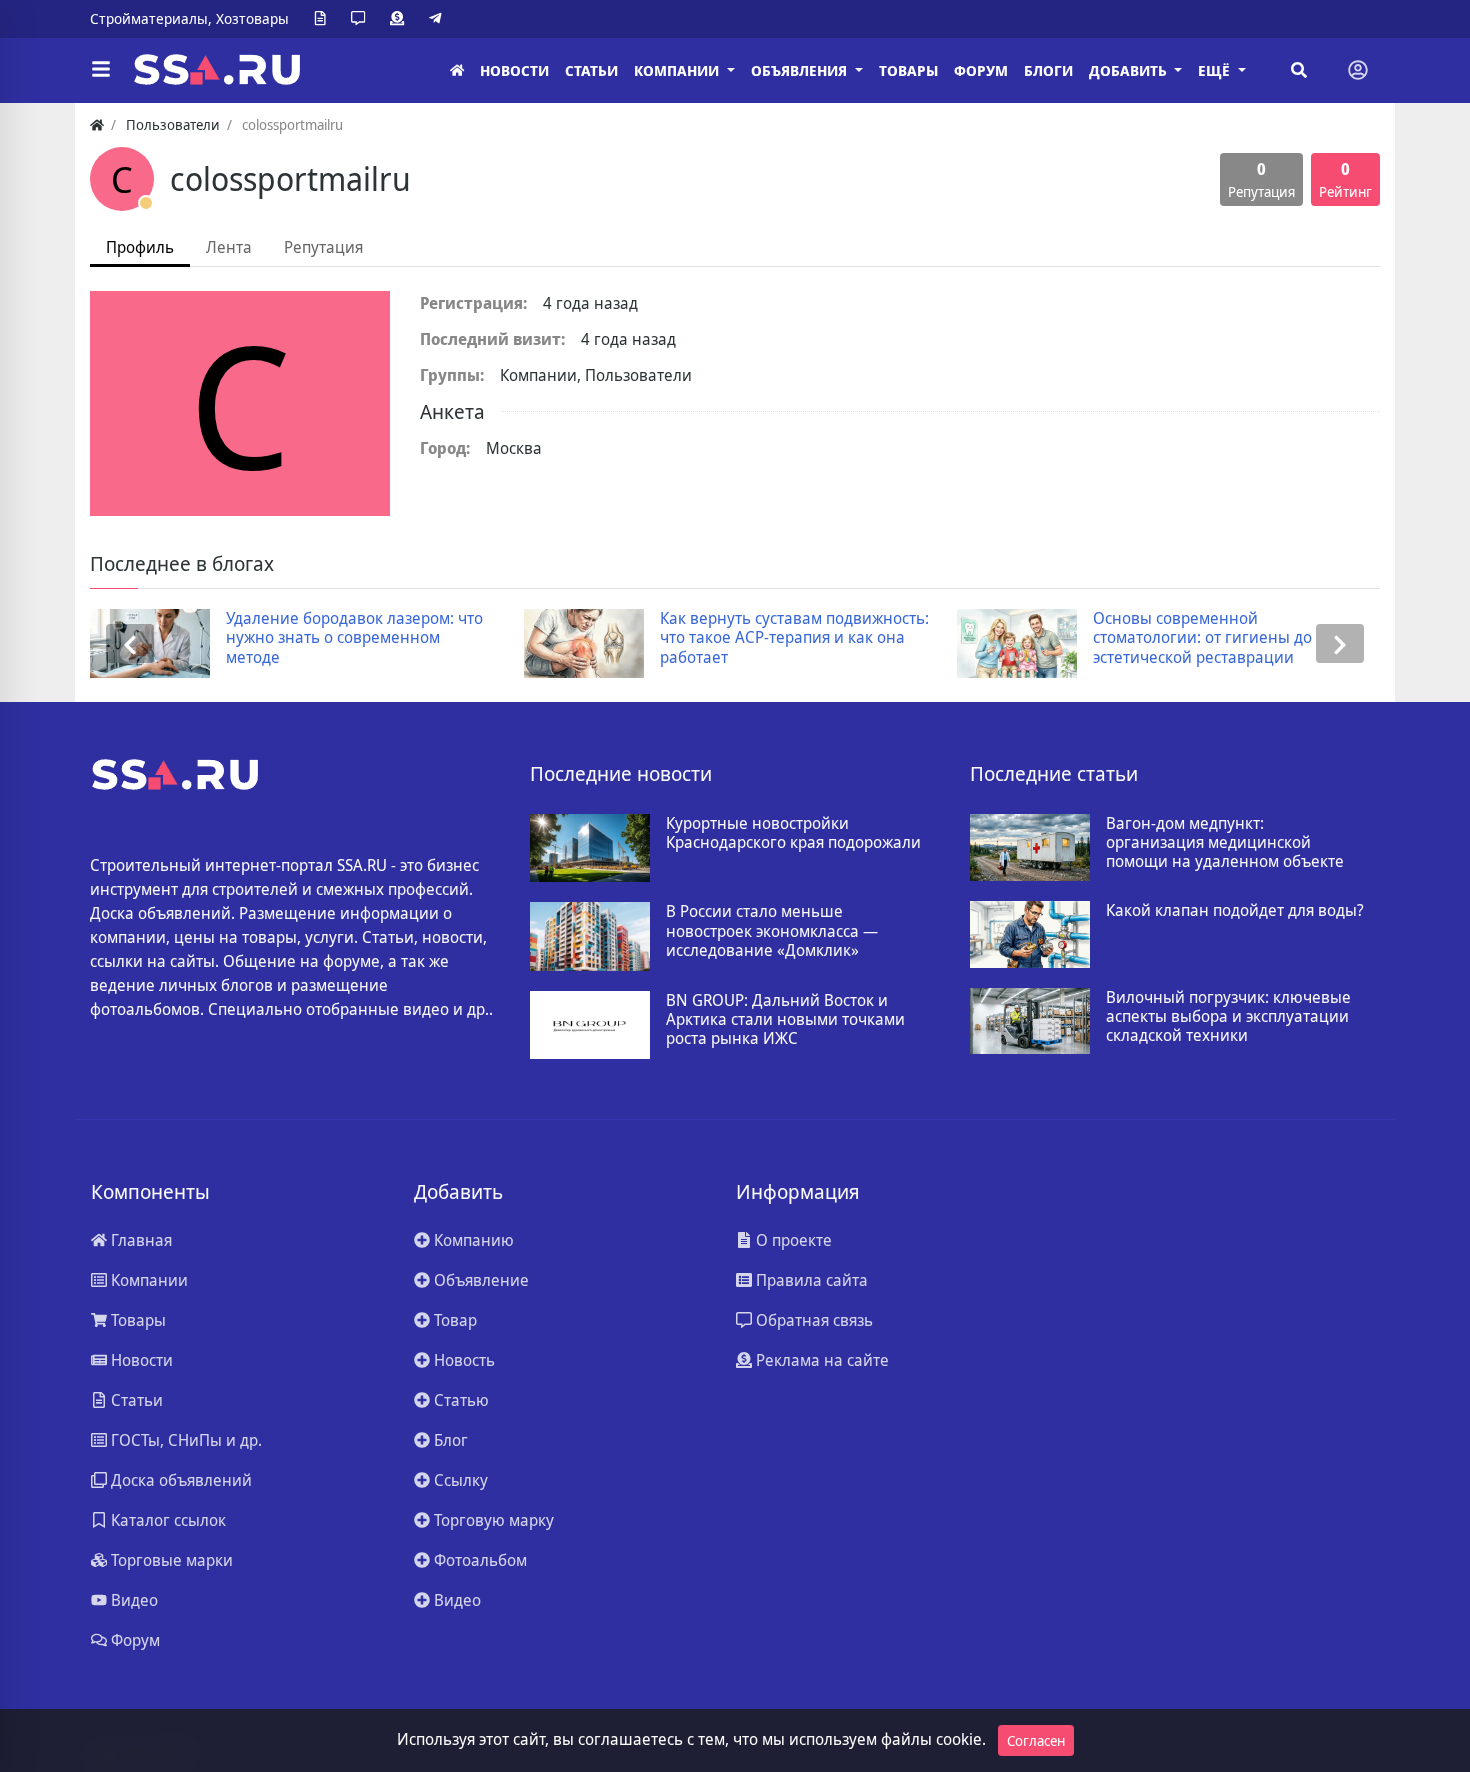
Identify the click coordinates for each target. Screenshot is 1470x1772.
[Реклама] (401, 19)
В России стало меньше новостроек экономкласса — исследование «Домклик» (772, 931)
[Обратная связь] (362, 19)
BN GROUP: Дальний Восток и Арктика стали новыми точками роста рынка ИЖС (785, 1020)
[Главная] (457, 70)
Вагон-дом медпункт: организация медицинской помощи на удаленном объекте (1225, 843)
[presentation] (130, 643)
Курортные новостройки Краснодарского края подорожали (793, 833)
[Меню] (101, 70)
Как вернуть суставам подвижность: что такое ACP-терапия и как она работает (794, 638)
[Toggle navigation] (1358, 70)
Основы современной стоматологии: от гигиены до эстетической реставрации (1202, 638)
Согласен (1036, 1740)
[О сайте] (324, 19)
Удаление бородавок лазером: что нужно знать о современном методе (354, 638)
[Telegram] (439, 19)
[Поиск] (1299, 70)
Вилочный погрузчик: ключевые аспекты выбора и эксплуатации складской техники (1228, 1017)
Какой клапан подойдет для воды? (1235, 910)
